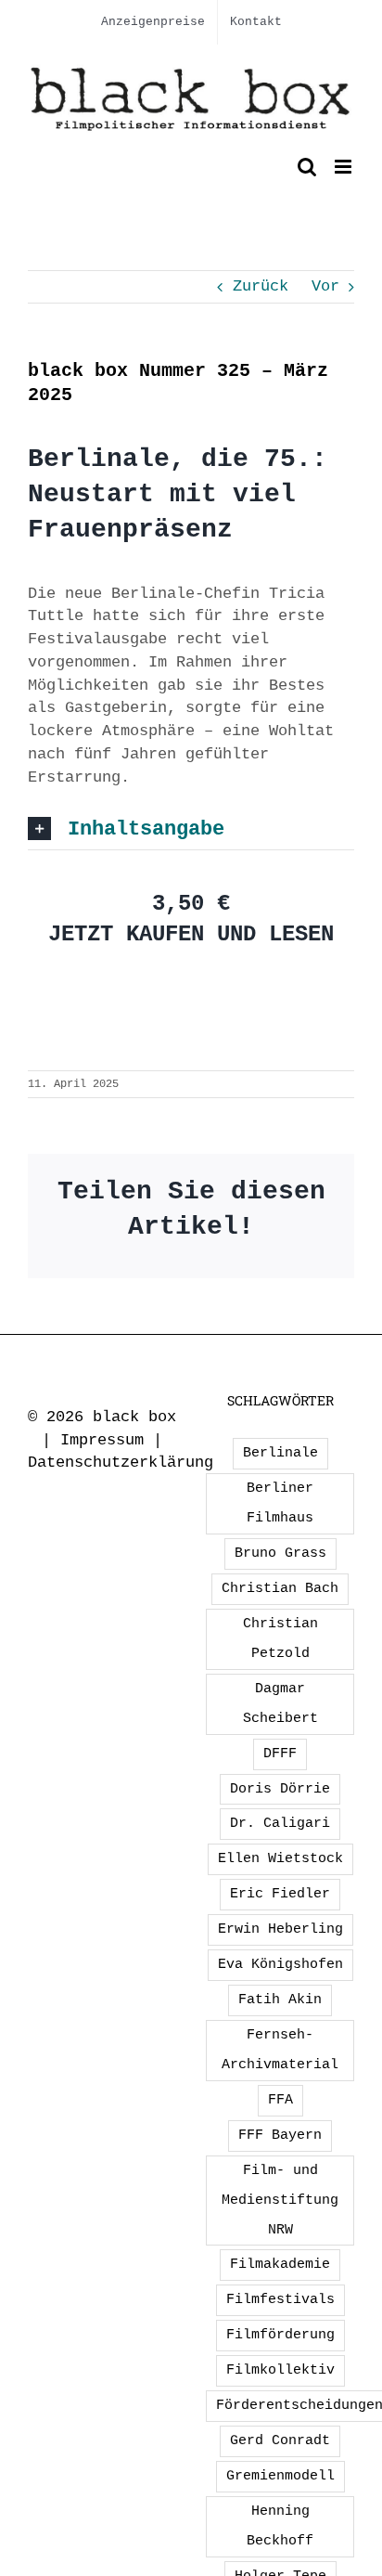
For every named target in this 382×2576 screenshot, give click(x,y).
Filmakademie (280, 2264)
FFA (280, 2100)
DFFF (280, 1754)
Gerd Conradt (280, 2440)
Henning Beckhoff (280, 2526)
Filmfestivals (280, 2299)
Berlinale (280, 1453)
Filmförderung (280, 2335)
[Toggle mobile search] (307, 167)
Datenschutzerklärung (121, 1463)
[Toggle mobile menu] (344, 167)
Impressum (102, 1440)
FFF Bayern (280, 2135)
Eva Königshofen (280, 1964)
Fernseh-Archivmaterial (280, 2050)
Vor (325, 286)
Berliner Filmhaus (280, 1503)
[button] (191, 828)
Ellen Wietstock (280, 1858)
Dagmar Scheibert (280, 1703)
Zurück (261, 286)
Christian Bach (280, 1588)
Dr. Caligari (280, 1823)
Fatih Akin (280, 2000)
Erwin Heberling (280, 1929)
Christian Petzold (280, 1638)
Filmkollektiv (280, 2370)
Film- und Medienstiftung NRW (280, 2200)
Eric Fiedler (280, 1894)
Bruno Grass (280, 1553)
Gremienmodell (280, 2476)
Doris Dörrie (280, 1789)
